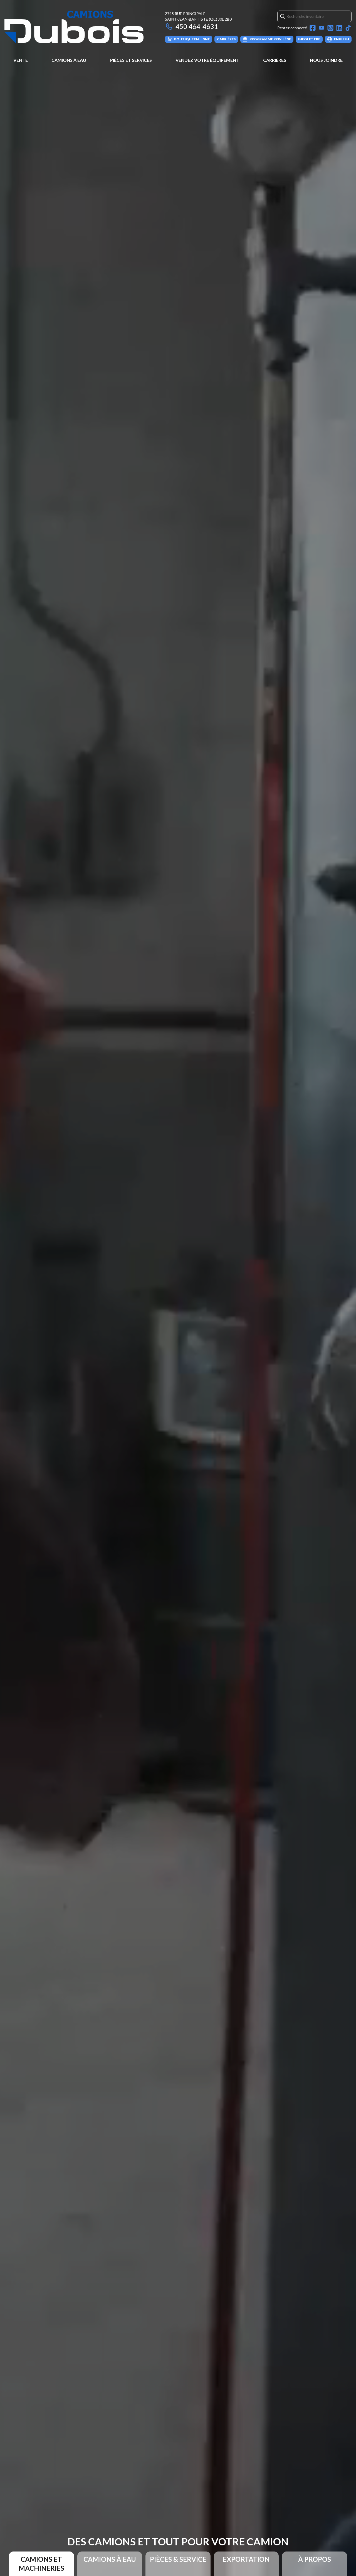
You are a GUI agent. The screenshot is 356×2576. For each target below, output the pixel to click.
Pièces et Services (131, 60)
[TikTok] (348, 28)
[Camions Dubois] (74, 27)
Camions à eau (69, 60)
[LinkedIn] (339, 28)
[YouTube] (322, 28)
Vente (21, 60)
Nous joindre (326, 60)
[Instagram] (330, 28)
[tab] (41, 2564)
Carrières (275, 60)
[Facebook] (313, 28)
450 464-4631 (197, 26)
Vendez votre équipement (207, 60)
